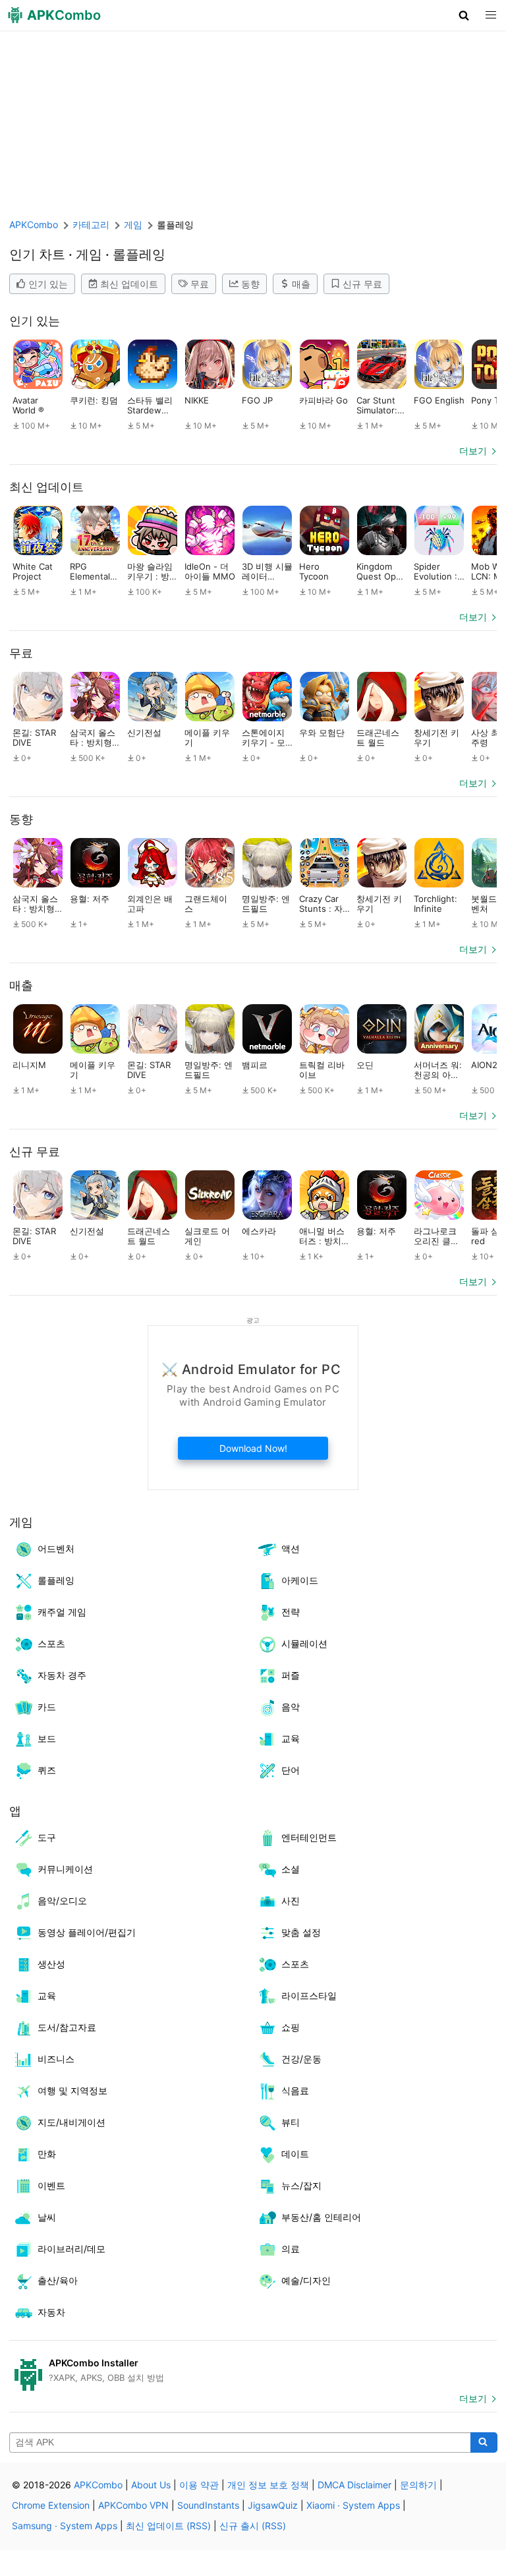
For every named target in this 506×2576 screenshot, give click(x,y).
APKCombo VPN (133, 2505)
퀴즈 (47, 1770)
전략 (291, 1612)
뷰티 (291, 2122)
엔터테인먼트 (309, 1837)
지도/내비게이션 (71, 2122)
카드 (47, 1707)
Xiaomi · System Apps (353, 2505)
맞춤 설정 (301, 1932)
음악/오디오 (62, 1901)
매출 (301, 284)
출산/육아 (58, 2280)
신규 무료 (362, 284)
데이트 (295, 2154)
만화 (47, 2154)
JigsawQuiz (273, 2505)
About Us (151, 2485)
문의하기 (418, 2485)
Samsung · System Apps (65, 2526)
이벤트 (51, 2185)
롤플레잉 (56, 1580)
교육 (291, 1738)
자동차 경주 (62, 1675)
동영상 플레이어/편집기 (87, 1932)
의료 (291, 2249)
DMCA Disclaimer (354, 2485)
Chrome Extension (51, 2505)
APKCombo (34, 225)
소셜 (291, 1869)
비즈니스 (56, 2059)
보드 (47, 1738)
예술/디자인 (306, 2280)
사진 (291, 1901)
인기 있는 (48, 284)
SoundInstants (208, 2505)
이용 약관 (199, 2485)
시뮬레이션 (304, 1643)
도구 (47, 1837)
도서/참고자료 (67, 2027)
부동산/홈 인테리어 (321, 2217)
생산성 (51, 1964)
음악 (291, 1707)
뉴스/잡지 (301, 2185)
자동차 (51, 2312)
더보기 (473, 451)
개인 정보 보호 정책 (268, 2485)
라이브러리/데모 (71, 2249)
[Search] (484, 2443)
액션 (291, 1548)
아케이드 (300, 1580)
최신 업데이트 (129, 284)
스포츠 (51, 1643)
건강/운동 (301, 2059)
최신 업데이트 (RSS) (168, 2526)
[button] (464, 15)
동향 (250, 284)
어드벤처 (56, 1548)
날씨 (47, 2217)
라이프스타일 (309, 1995)
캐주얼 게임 (62, 1612)
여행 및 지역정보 (72, 2090)
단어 (291, 1770)
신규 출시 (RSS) (253, 2526)
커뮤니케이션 (65, 1869)
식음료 (295, 2090)
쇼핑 (291, 2027)
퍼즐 (291, 1675)
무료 (200, 284)
